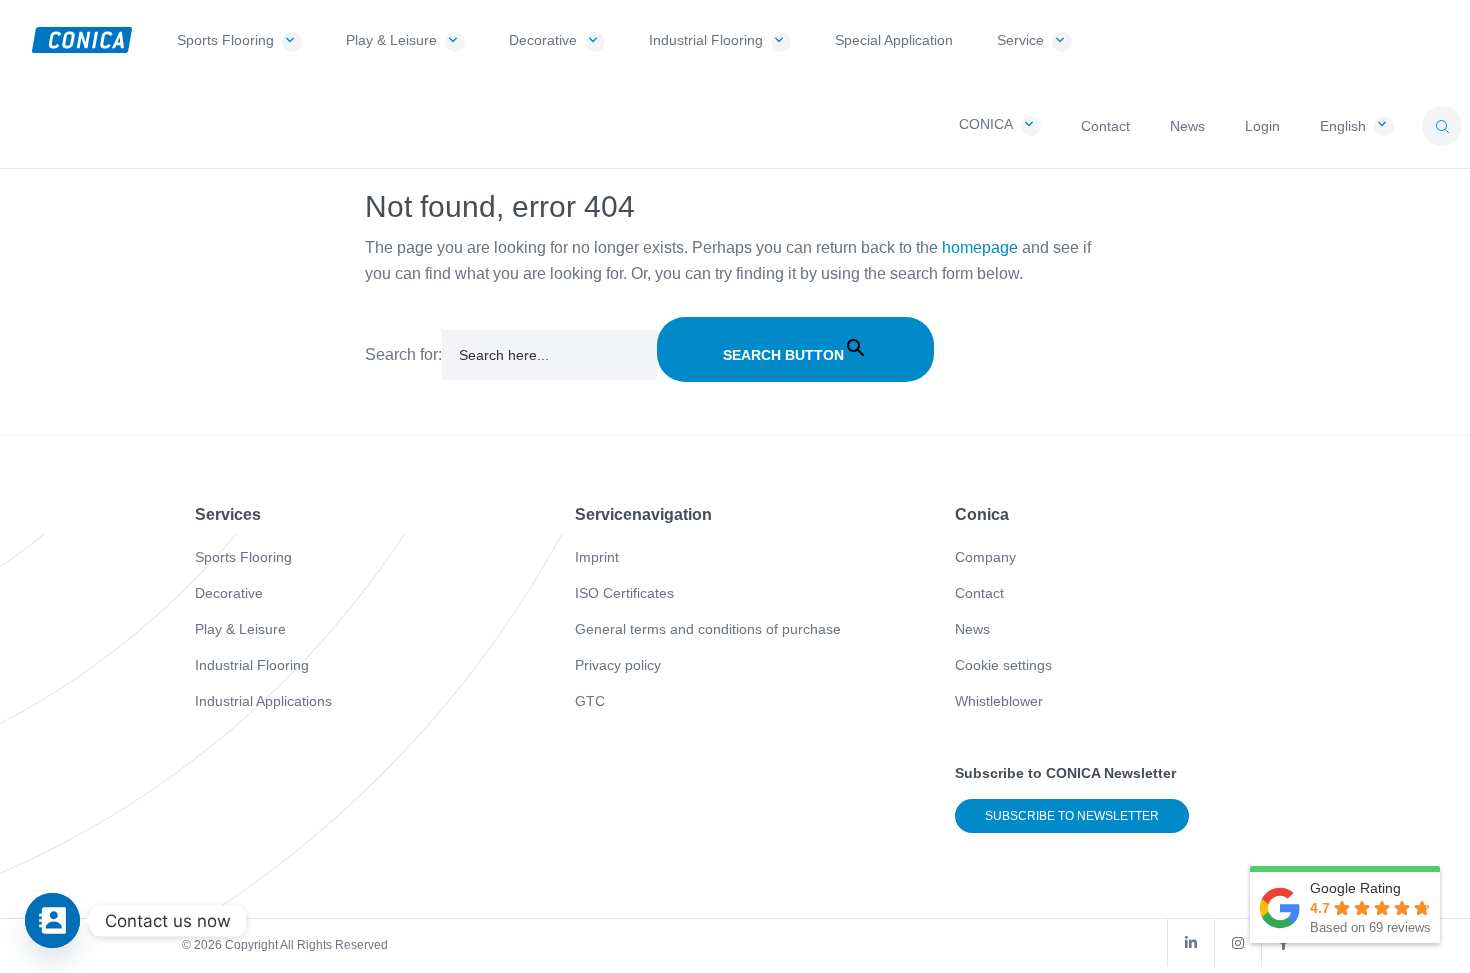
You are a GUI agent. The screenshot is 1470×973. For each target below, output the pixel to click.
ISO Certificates (624, 593)
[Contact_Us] (52, 920)
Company (985, 557)
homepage (980, 247)
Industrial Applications (263, 701)
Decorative (229, 593)
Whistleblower (999, 701)
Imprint (597, 557)
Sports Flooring (243, 557)
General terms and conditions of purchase (708, 629)
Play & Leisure (240, 629)
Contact (979, 593)
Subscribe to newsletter (1072, 816)
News (972, 629)
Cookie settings (1003, 665)
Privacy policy (618, 665)
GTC (590, 701)
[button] (1442, 126)
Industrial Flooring (252, 665)
